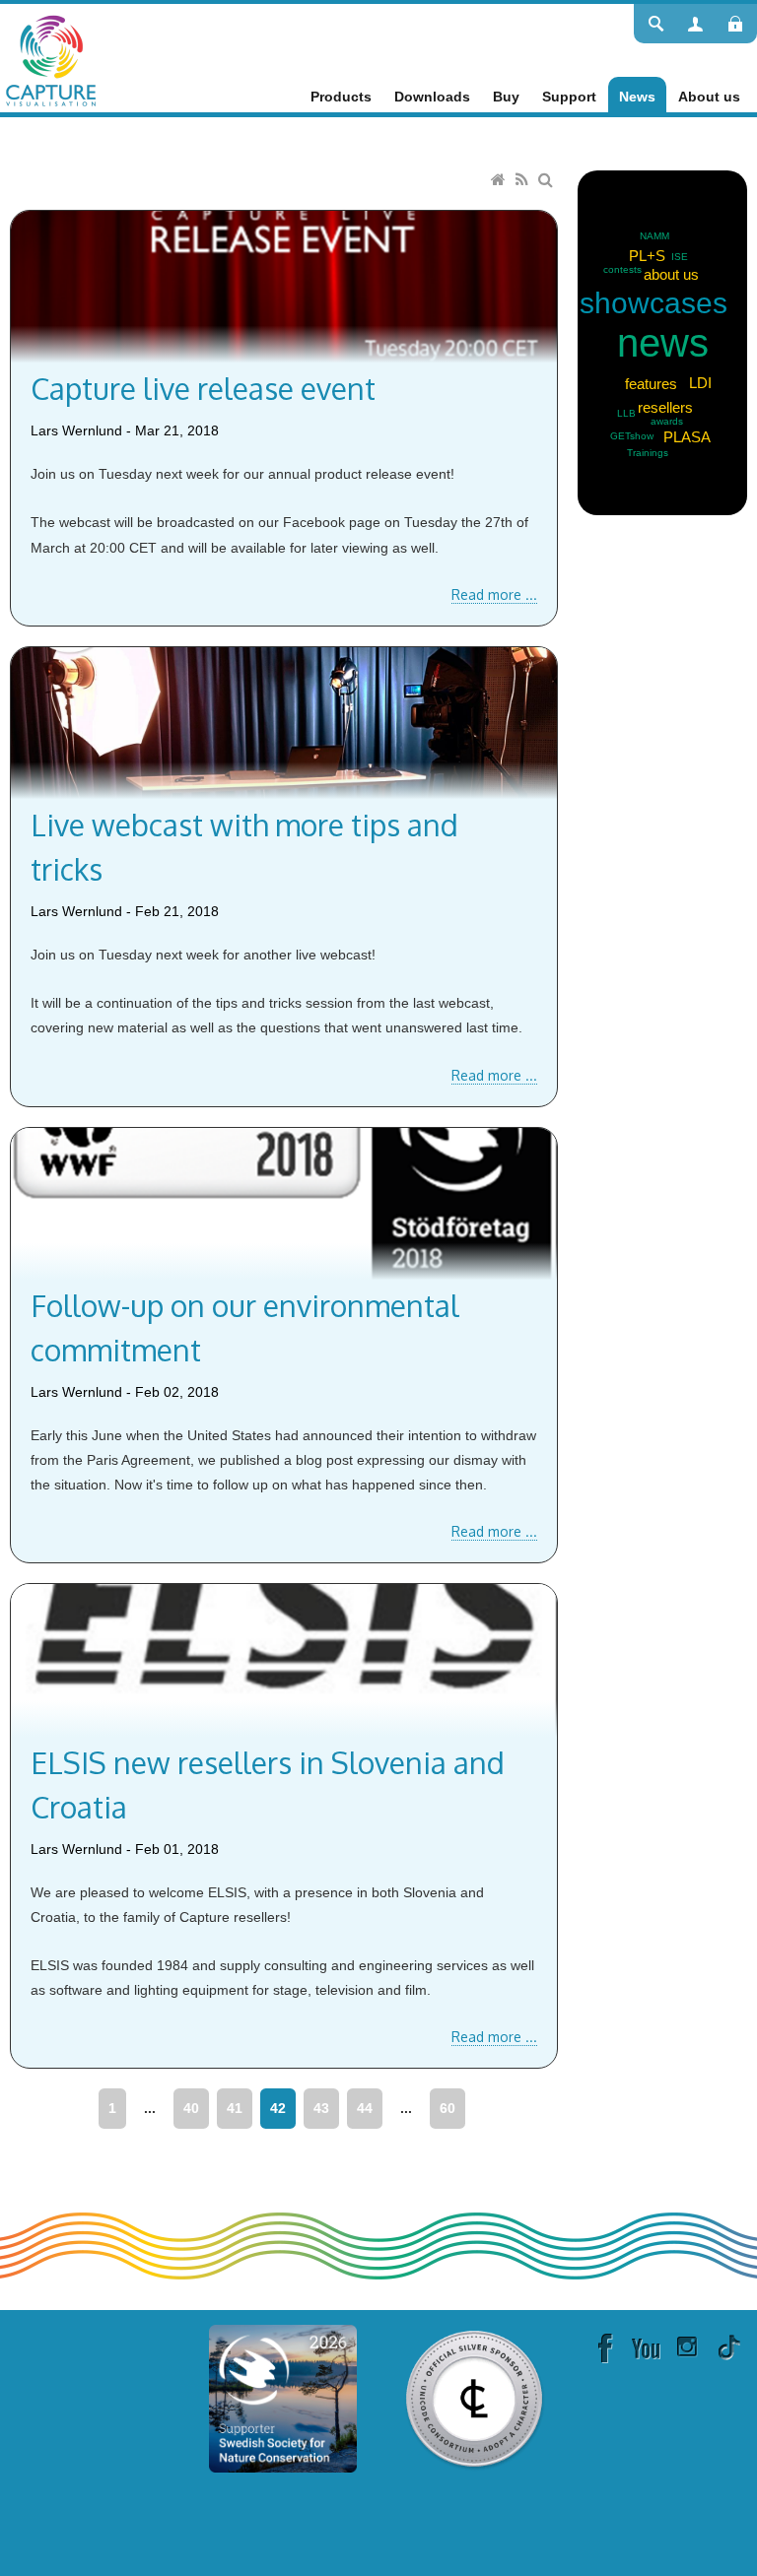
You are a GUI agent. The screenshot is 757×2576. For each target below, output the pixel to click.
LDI (700, 383)
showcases (654, 303)
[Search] (548, 180)
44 (365, 2108)
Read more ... (494, 594)
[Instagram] (687, 2346)
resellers (665, 407)
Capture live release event (203, 388)
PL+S (647, 256)
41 (235, 2108)
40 (191, 2108)
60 (447, 2108)
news (663, 343)
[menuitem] (341, 97)
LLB (626, 413)
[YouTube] (646, 2346)
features (651, 384)
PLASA (687, 437)
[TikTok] (728, 2346)
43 (321, 2108)
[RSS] (524, 180)
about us (671, 274)
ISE (680, 257)
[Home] (501, 180)
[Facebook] (604, 2346)
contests (622, 269)
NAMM (654, 236)
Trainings (648, 453)
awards (667, 421)
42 (278, 2108)
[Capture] (51, 59)
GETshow (632, 436)
